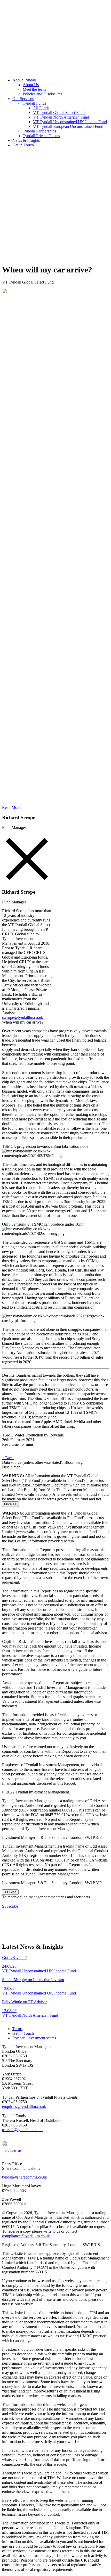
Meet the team (34, 89)
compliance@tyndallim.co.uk (26, 2236)
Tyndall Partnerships (39, 131)
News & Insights (26, 140)
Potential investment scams (34, 2038)
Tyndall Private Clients (41, 136)
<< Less (10, 1892)
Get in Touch (23, 145)
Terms (17, 2029)
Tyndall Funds (34, 103)
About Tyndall (24, 80)
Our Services (23, 99)
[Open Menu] (55, 257)
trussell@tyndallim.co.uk (22, 2130)
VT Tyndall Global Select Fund (59, 113)
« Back (8, 1458)
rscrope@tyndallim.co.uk (23, 1017)
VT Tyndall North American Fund (61, 117)
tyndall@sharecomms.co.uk (25, 2177)
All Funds (41, 108)
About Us (31, 85)
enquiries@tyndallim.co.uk (24, 2106)
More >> (10, 1504)
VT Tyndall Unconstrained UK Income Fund (70, 122)
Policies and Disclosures (42, 94)
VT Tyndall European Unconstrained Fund (68, 126)
